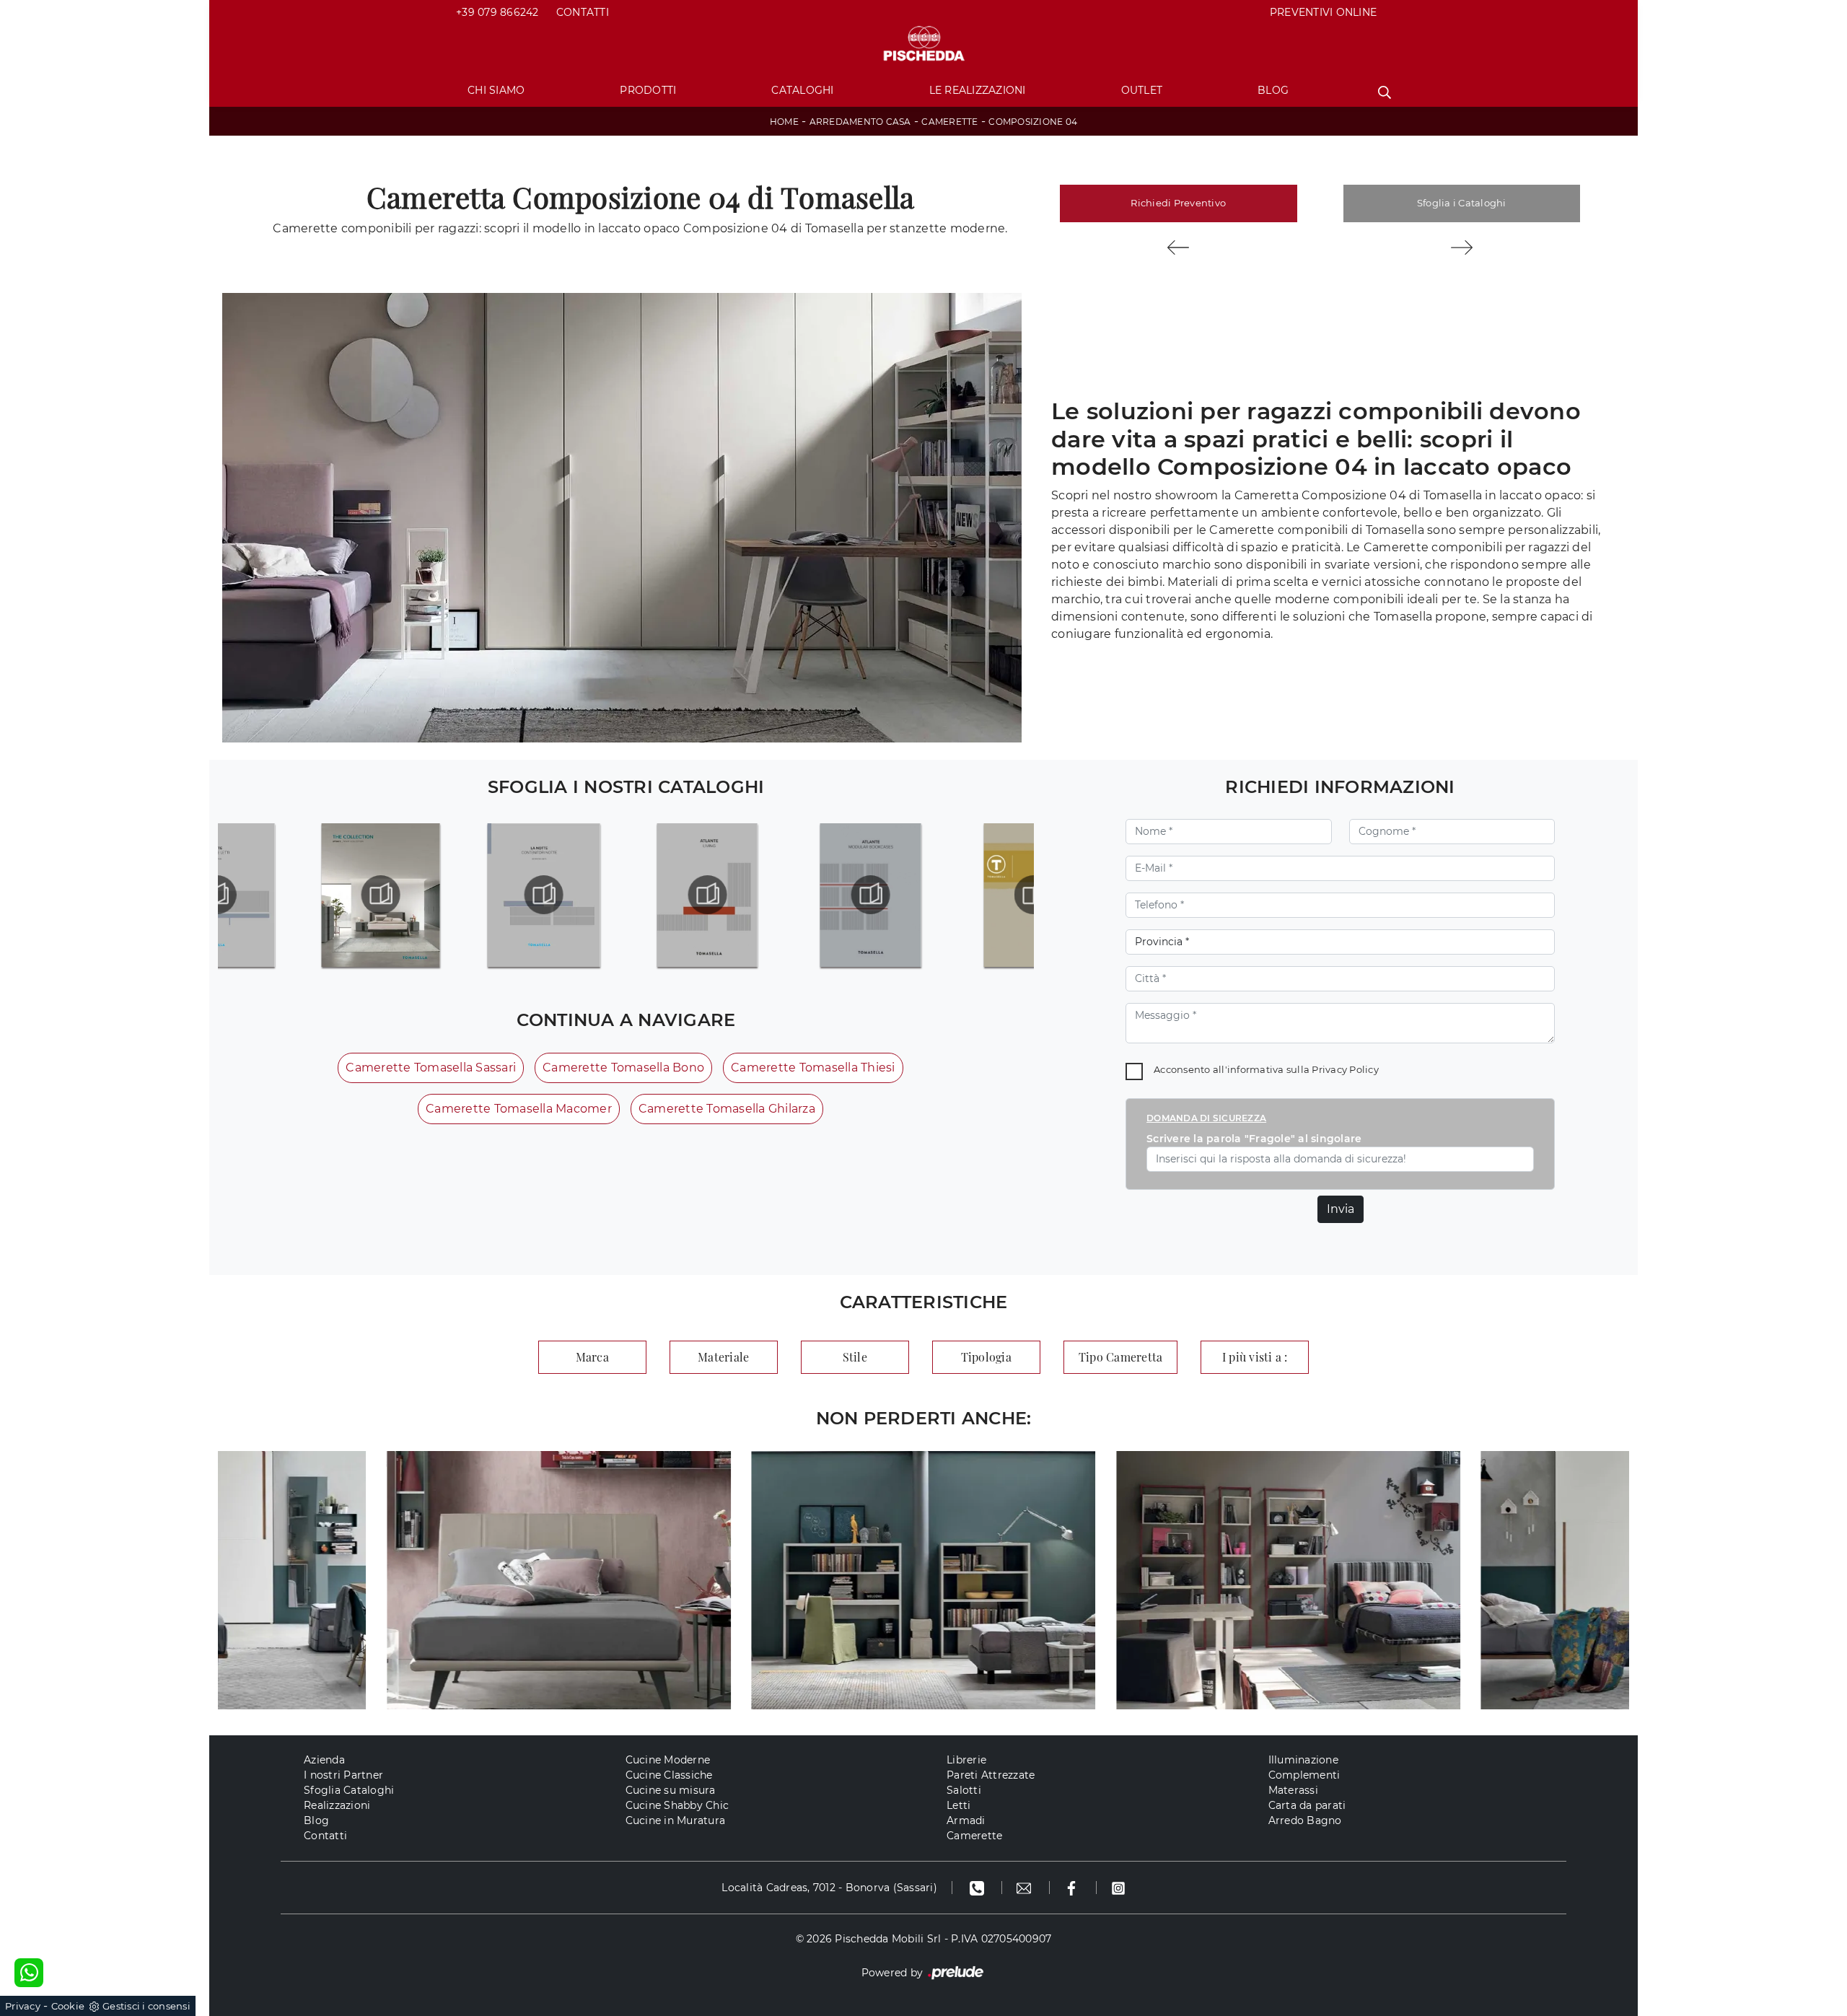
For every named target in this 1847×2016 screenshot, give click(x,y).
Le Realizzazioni (978, 90)
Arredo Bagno (1305, 1820)
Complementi (1304, 1775)
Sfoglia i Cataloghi (1462, 203)
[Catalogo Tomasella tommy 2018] (870, 895)
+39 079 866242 (497, 12)
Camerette (949, 122)
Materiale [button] (723, 1357)
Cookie (68, 2006)
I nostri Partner (343, 1775)
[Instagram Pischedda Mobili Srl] (1118, 1888)
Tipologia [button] (986, 1357)
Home (784, 122)
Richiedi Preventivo (1178, 203)
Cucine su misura (671, 1790)
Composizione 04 (1033, 122)
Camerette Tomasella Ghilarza (727, 1109)
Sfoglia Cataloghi (349, 1790)
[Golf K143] (1462, 247)
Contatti (583, 12)
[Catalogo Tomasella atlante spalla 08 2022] (707, 895)
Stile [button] (855, 1357)
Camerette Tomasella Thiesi (813, 1068)
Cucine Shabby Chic (677, 1805)
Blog (1273, 90)
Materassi (1293, 1790)
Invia (1341, 1209)
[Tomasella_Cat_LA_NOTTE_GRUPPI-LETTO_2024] (381, 895)
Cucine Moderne (668, 1760)
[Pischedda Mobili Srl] (923, 44)
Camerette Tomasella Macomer (519, 1109)
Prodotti (648, 90)
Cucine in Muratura (676, 1820)
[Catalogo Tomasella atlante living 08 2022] (544, 895)
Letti (958, 1805)
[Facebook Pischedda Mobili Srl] (1073, 1888)
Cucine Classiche (669, 1775)
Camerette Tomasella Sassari (431, 1068)
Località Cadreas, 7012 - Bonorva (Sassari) (829, 1888)
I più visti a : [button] (1255, 1357)
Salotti (964, 1790)
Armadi (966, 1820)
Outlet (1142, 90)
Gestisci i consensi (146, 2006)
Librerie (966, 1760)
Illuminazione (1303, 1760)
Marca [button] (592, 1357)
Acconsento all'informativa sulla (1266, 1069)
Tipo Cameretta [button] (1121, 1357)
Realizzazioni (337, 1805)
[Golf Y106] (1179, 247)
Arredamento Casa (860, 122)
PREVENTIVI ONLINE (1323, 12)
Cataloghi (802, 90)
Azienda (324, 1760)
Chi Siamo (496, 90)
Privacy (23, 2006)
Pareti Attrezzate (991, 1775)
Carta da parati (1307, 1805)
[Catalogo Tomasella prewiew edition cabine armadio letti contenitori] (1034, 895)
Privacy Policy (1345, 1069)
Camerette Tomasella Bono (623, 1068)
